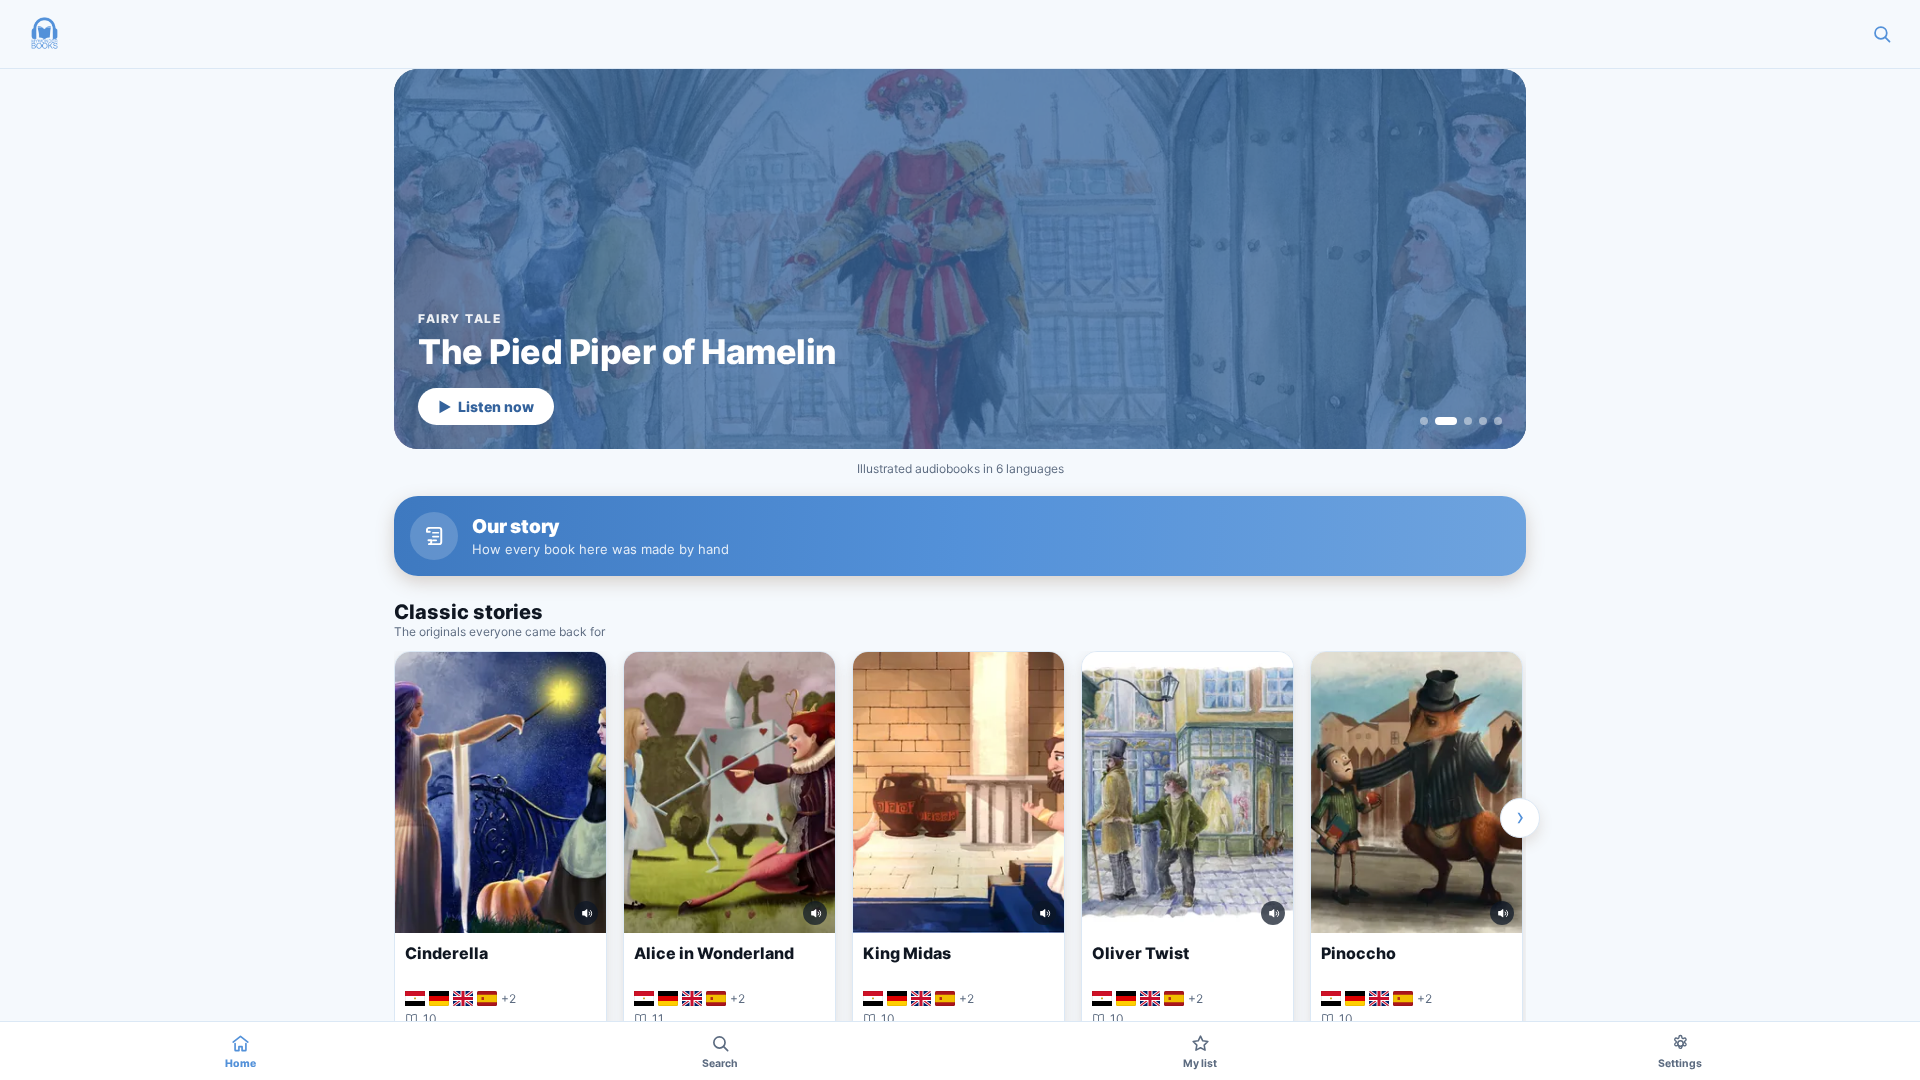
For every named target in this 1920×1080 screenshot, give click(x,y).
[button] (44, 34)
